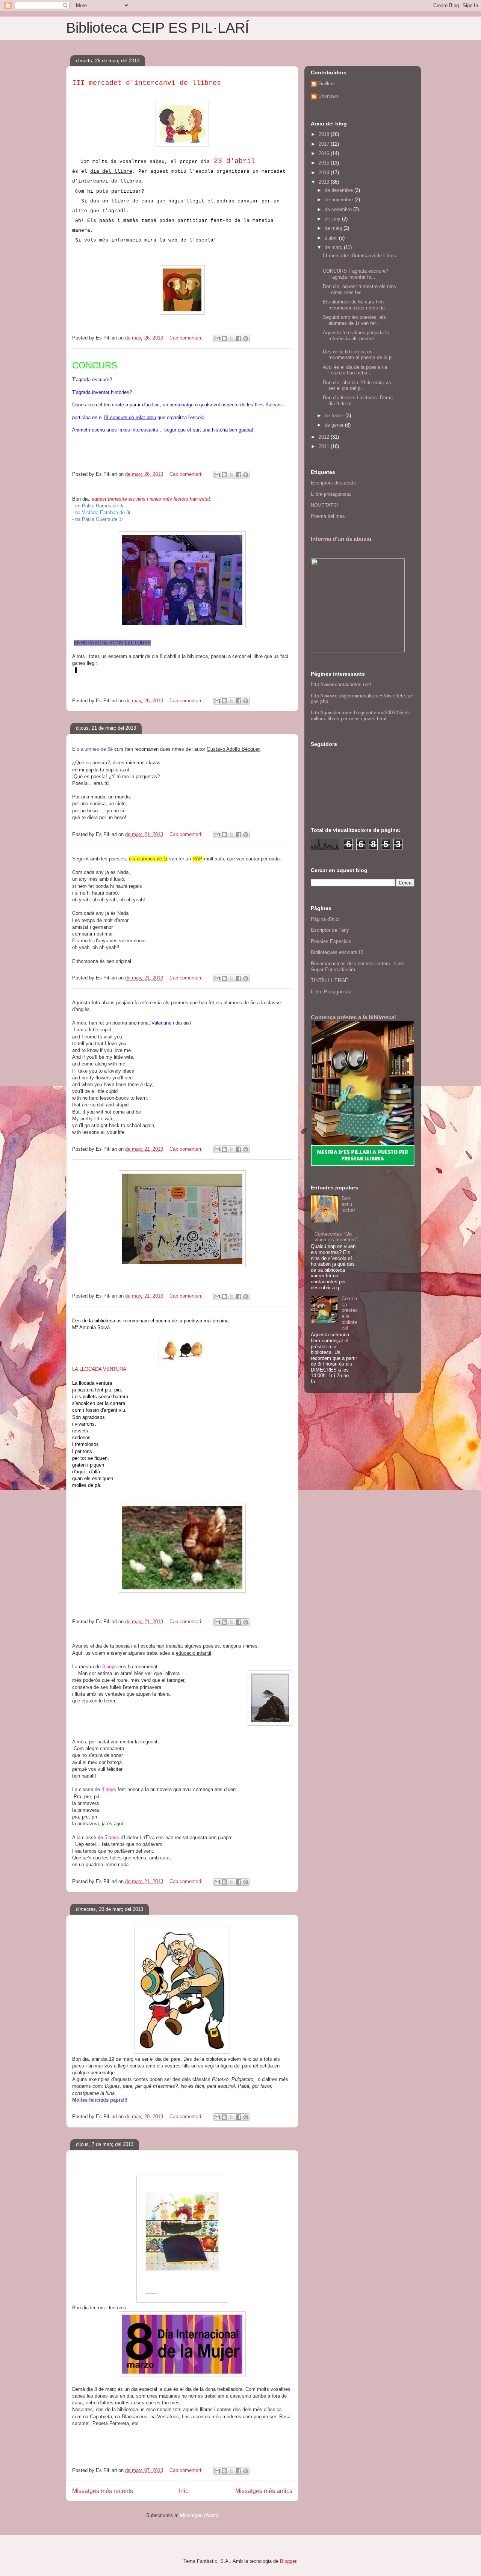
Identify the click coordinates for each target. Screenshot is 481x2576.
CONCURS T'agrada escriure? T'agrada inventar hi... (355, 274)
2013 (325, 182)
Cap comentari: (187, 338)
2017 (325, 144)
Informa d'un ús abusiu (341, 539)
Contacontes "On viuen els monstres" (336, 1237)
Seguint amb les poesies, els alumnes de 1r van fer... (354, 320)
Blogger (288, 2561)
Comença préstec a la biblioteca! (353, 1017)
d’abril (332, 238)
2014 (325, 173)
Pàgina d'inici (325, 919)
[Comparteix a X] (231, 338)
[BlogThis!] (224, 338)
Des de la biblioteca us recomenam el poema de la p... (359, 355)
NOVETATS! (324, 505)
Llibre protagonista (331, 494)
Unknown (328, 96)
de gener (335, 425)
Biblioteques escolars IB (337, 952)
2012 (325, 437)
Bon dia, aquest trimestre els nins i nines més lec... (359, 289)
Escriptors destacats (333, 483)
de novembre (340, 200)
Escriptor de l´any (330, 930)
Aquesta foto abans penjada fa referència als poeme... (356, 336)
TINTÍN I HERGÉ (330, 980)
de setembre (339, 209)
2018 (325, 134)
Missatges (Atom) (199, 2515)
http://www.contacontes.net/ (341, 684)
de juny (333, 219)
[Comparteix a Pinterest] (246, 338)
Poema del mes (328, 516)
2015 (325, 163)
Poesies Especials (331, 941)
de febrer (335, 416)
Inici (184, 2491)
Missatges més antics (264, 2491)
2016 (325, 153)
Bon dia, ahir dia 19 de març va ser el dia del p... (357, 386)
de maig (334, 228)
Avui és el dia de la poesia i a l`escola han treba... (355, 370)
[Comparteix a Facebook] (239, 338)
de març (334, 247)
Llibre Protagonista (331, 992)
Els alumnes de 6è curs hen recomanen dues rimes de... (356, 305)
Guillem (327, 84)
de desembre (340, 190)
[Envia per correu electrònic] (217, 338)
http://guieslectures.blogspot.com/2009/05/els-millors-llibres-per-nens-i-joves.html (361, 716)
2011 (325, 446)
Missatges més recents (103, 2491)
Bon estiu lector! (348, 1204)
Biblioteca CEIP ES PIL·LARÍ (158, 28)
